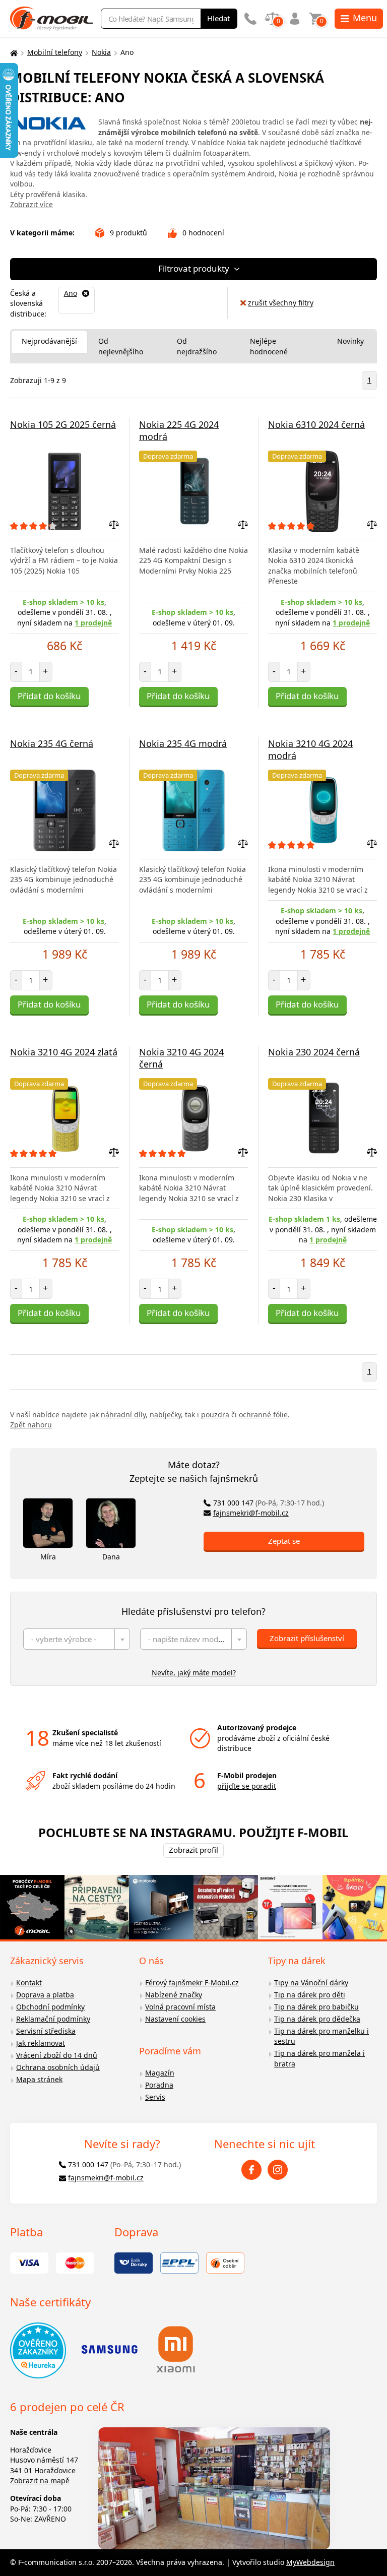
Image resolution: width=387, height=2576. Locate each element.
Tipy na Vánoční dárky (311, 1983)
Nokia (101, 52)
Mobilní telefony (55, 52)
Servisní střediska (46, 2031)
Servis (155, 2097)
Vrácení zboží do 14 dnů (57, 2055)
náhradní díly (123, 1415)
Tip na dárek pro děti (310, 1995)
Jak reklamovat (41, 2043)
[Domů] (13, 53)
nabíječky (165, 1415)
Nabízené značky (174, 1995)
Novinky (350, 341)
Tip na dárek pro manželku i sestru (321, 2036)
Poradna (159, 2085)
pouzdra (215, 1415)
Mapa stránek (39, 2079)
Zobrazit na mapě (40, 2480)
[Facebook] (251, 2170)
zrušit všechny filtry (281, 303)
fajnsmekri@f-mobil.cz (251, 1513)
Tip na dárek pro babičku (316, 2007)
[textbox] (77, 1639)
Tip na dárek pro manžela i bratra (319, 2058)
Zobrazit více (31, 204)
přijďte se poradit (247, 1786)
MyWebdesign (310, 2562)
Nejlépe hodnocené (269, 346)
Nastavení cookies (175, 2019)
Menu (365, 18)
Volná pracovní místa (180, 2007)
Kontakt (29, 1983)
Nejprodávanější (49, 341)
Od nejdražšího (197, 346)
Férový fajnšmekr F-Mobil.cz (192, 1983)
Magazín (160, 2073)
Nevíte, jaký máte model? (194, 1673)
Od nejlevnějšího (121, 346)
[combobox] (77, 1639)
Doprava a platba (45, 1995)
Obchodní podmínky (50, 2007)
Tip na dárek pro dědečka (317, 2019)
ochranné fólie (263, 1415)
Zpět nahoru (31, 1425)
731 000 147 (269, 1503)
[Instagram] (278, 2170)
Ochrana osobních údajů (58, 2067)
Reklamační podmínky (53, 2019)
